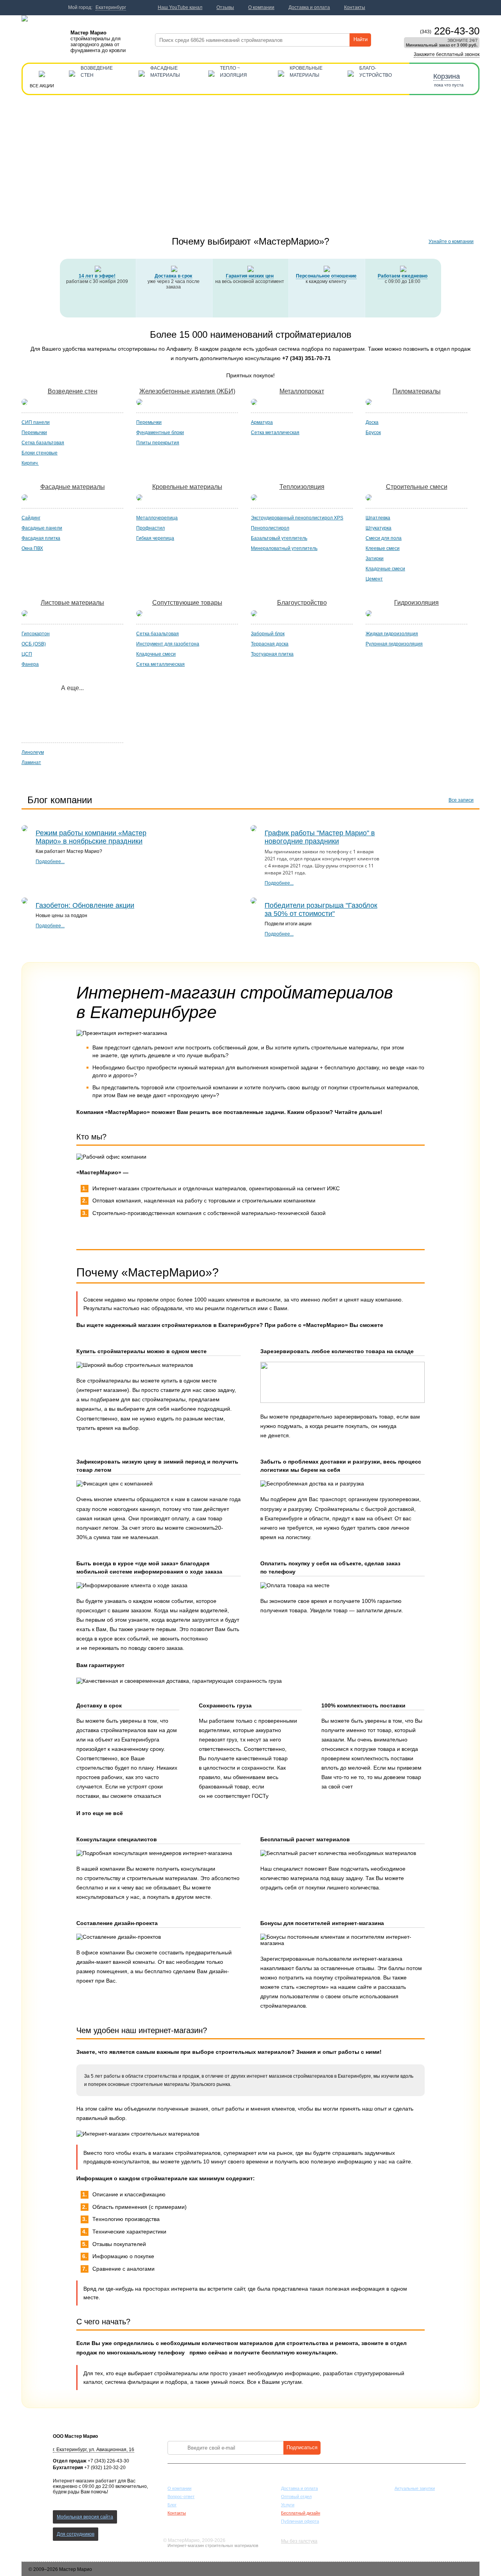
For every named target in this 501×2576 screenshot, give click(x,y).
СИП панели (36, 422)
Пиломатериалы (417, 391)
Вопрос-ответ (181, 2497)
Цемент (374, 579)
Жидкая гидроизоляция (392, 634)
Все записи (461, 800)
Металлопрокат (302, 391)
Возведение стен (73, 391)
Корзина (447, 76)
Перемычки (34, 433)
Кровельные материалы (187, 487)
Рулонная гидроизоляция (394, 644)
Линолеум (33, 752)
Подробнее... (50, 862)
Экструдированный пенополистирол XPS (297, 518)
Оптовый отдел (296, 2497)
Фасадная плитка (41, 538)
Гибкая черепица (155, 538)
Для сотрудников (76, 2534)
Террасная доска (270, 644)
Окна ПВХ (32, 548)
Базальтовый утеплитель (279, 538)
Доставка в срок (173, 276)
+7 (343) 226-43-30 (108, 2461)
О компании (179, 2488)
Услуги (288, 2505)
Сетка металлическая (275, 433)
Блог (172, 2505)
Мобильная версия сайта (85, 2517)
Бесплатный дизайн (301, 2513)
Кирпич (30, 463)
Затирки (375, 559)
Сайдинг (31, 518)
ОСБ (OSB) (34, 644)
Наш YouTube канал (180, 7)
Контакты (177, 2513)
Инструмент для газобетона (168, 644)
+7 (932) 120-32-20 (105, 2468)
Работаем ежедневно (403, 276)
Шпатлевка (378, 518)
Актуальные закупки (415, 2488)
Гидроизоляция (416, 603)
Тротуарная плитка (272, 654)
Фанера (30, 664)
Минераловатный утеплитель (284, 548)
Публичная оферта (300, 2521)
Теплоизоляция (302, 487)
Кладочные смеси (385, 569)
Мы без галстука (299, 2541)
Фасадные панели (42, 528)
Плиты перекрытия (158, 443)
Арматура (262, 422)
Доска (372, 422)
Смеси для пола (384, 538)
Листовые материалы (72, 603)
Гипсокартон (36, 634)
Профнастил (150, 528)
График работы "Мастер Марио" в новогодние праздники (320, 837)
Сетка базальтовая (43, 443)
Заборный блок (268, 634)
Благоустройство (302, 603)
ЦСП (27, 654)
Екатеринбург (111, 7)
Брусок (373, 433)
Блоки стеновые (40, 453)
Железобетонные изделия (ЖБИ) (187, 391)
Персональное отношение (326, 276)
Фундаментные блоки (160, 433)
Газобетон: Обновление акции (85, 905)
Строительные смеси (417, 487)
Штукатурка (378, 528)
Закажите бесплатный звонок (447, 54)
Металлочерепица (157, 518)
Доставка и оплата (299, 2488)
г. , (94, 2450)
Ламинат (31, 763)
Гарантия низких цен (250, 276)
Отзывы (225, 7)
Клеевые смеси (383, 548)
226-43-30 (450, 31)
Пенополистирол (270, 528)
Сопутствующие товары (187, 603)
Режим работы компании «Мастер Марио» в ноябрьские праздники (91, 837)
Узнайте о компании (451, 242)
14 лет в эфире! (97, 276)
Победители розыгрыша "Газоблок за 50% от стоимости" (321, 909)
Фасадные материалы (73, 487)
